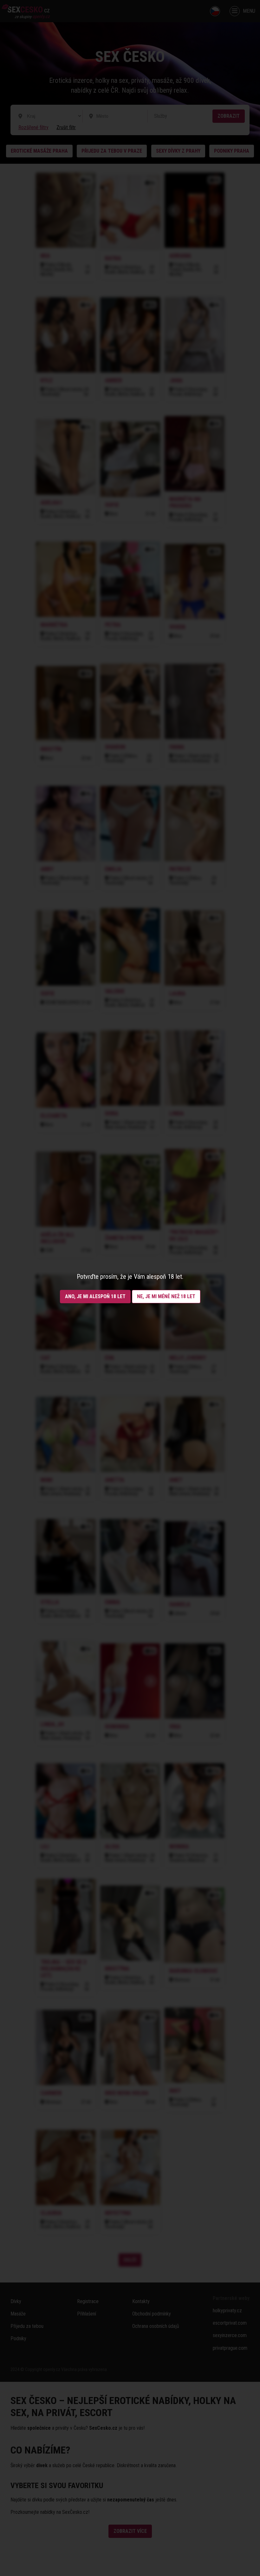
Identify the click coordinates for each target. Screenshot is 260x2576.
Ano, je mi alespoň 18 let (95, 1296)
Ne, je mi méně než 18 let (166, 1296)
